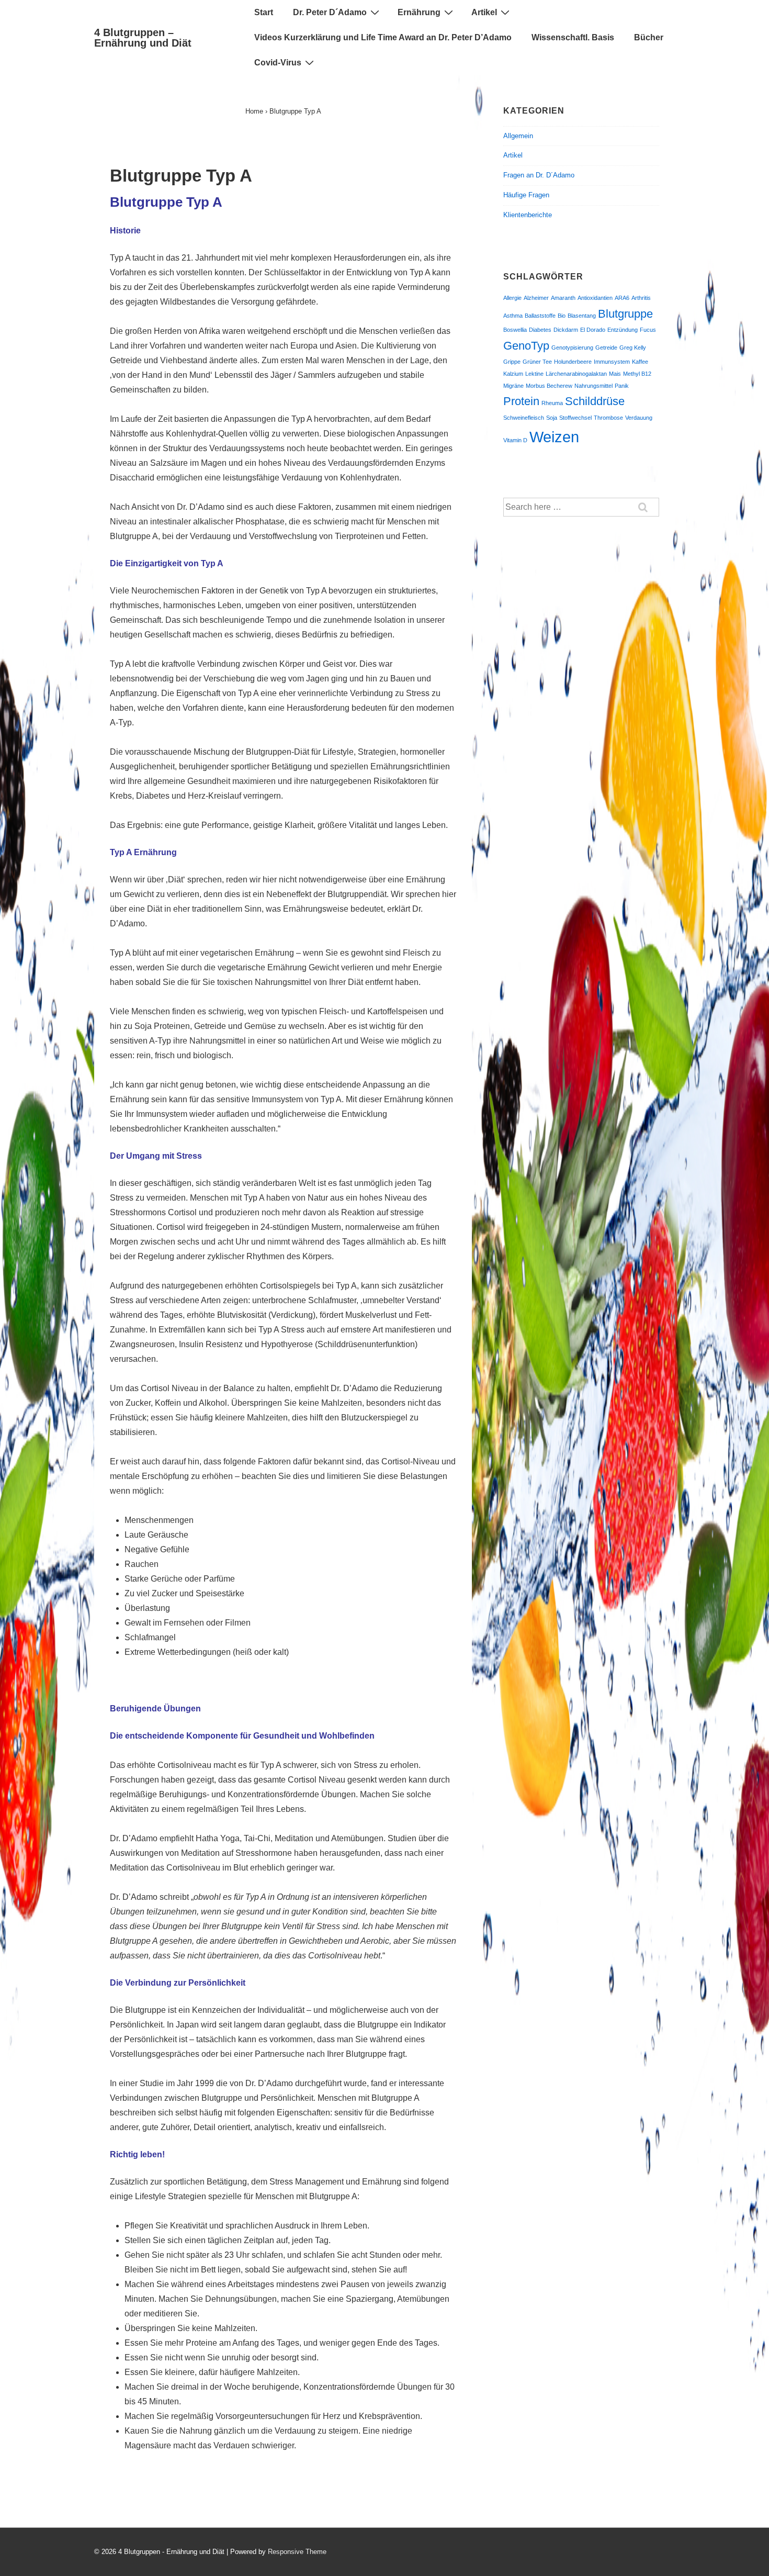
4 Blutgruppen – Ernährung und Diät (143, 38)
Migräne (513, 386)
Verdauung (639, 418)
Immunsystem (612, 362)
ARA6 (622, 298)
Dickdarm (566, 330)
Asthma (513, 316)
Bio (562, 316)
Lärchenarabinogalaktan (576, 374)
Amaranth (563, 298)
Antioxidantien (595, 298)
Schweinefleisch (524, 418)
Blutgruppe (625, 314)
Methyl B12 (637, 374)
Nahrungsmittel (593, 386)
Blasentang (582, 316)
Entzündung (623, 330)
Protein (521, 401)
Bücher (649, 37)
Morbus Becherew (549, 386)
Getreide (606, 348)
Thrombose (608, 418)
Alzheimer (536, 298)
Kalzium (513, 374)
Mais (615, 374)
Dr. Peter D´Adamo (330, 12)
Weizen (554, 437)
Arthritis (641, 298)
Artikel (484, 12)
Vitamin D (515, 440)
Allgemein (518, 136)
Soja (552, 418)
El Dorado (593, 330)
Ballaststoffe (540, 316)
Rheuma (552, 403)
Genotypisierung (572, 348)
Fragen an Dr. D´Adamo (539, 175)
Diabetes (540, 330)
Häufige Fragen (526, 195)
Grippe (512, 362)
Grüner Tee (537, 362)
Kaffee (640, 362)
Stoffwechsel (575, 418)
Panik (622, 386)
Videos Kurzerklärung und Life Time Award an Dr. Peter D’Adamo (383, 37)
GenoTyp (526, 346)
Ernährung (419, 12)
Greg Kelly (633, 348)
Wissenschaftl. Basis (573, 37)
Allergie (512, 298)
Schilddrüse (595, 401)
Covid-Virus (278, 63)
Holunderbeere (573, 362)
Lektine (534, 374)
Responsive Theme (297, 2552)
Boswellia (515, 330)
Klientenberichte (528, 215)
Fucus (648, 330)
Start (264, 12)
